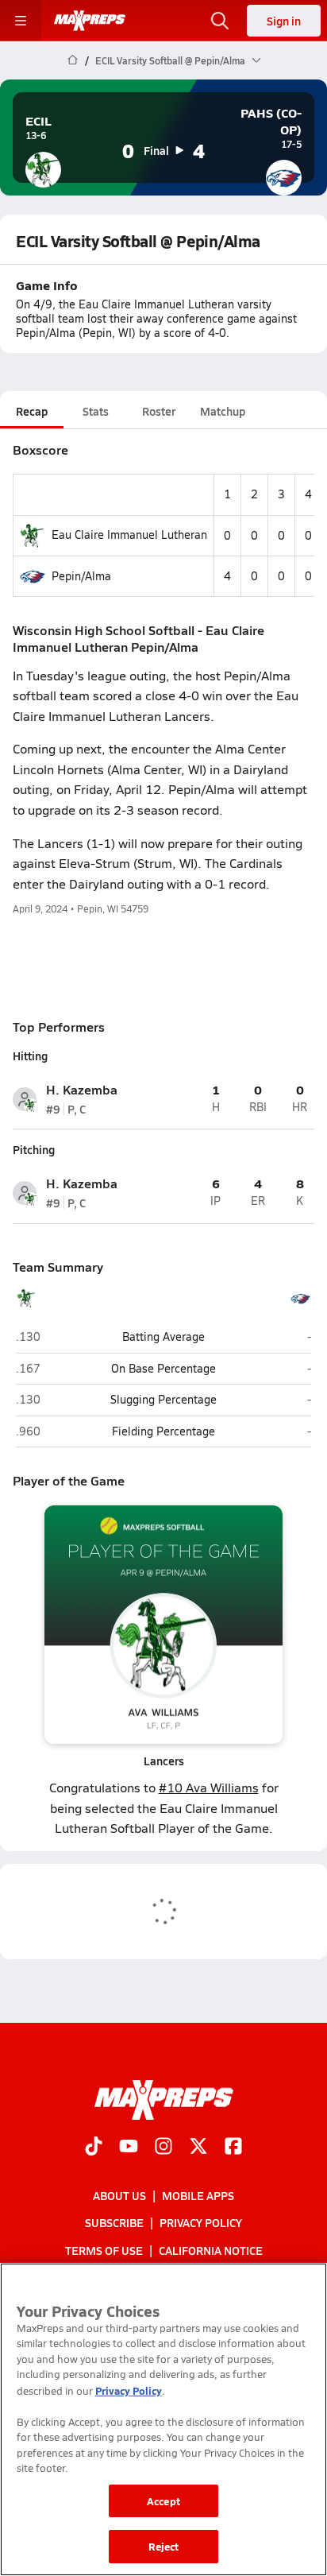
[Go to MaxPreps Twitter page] (198, 2148)
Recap (32, 411)
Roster (159, 411)
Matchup (223, 411)
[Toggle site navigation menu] (21, 21)
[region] (163, 2419)
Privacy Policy (201, 2222)
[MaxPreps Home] (90, 21)
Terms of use (104, 2249)
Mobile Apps (198, 2195)
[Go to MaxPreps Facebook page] (233, 2148)
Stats (96, 411)
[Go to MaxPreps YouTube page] (129, 2148)
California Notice (211, 2249)
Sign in (284, 21)
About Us (119, 2195)
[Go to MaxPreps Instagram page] (163, 2148)
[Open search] (220, 21)
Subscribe (114, 2222)
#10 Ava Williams (209, 1787)
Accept (163, 2501)
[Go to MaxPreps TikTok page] (94, 2148)
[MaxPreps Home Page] (73, 60)
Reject (164, 2546)
